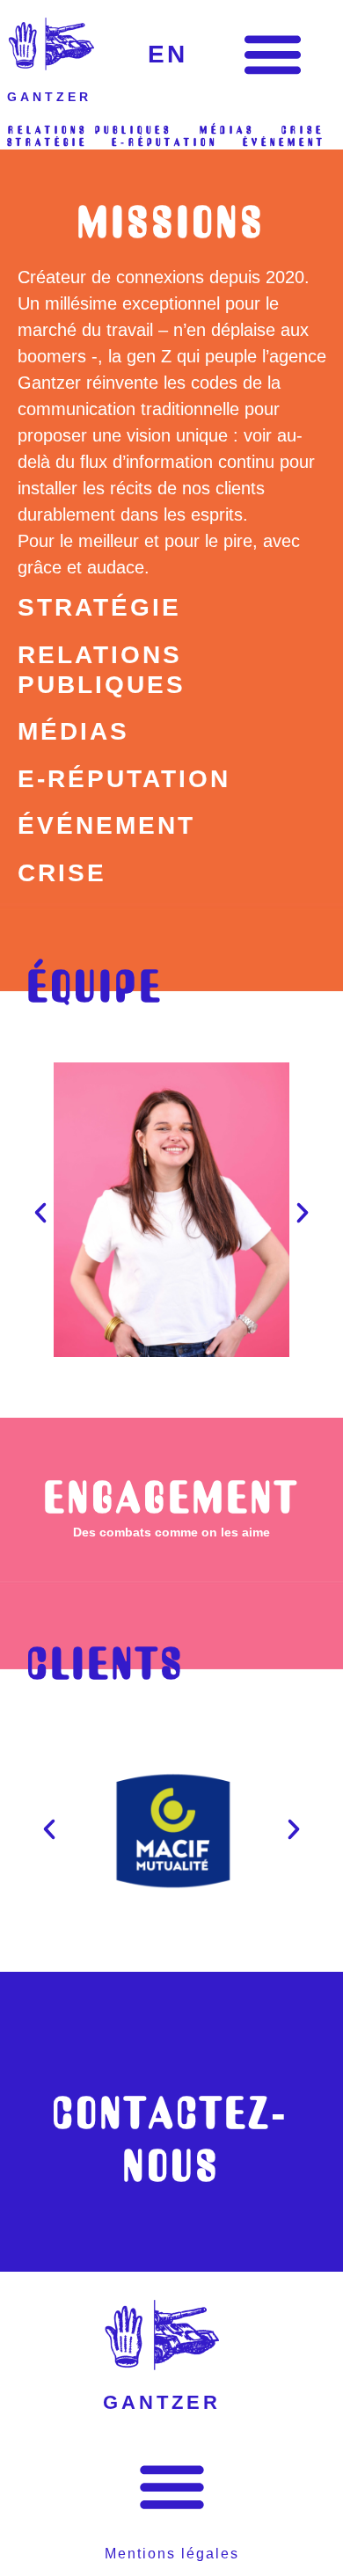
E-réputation (124, 779)
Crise (62, 873)
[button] (272, 53)
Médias (73, 731)
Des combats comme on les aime (171, 1532)
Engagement (172, 1497)
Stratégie (99, 607)
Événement (106, 825)
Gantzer (49, 97)
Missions (171, 222)
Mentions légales (172, 2554)
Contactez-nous (171, 2139)
